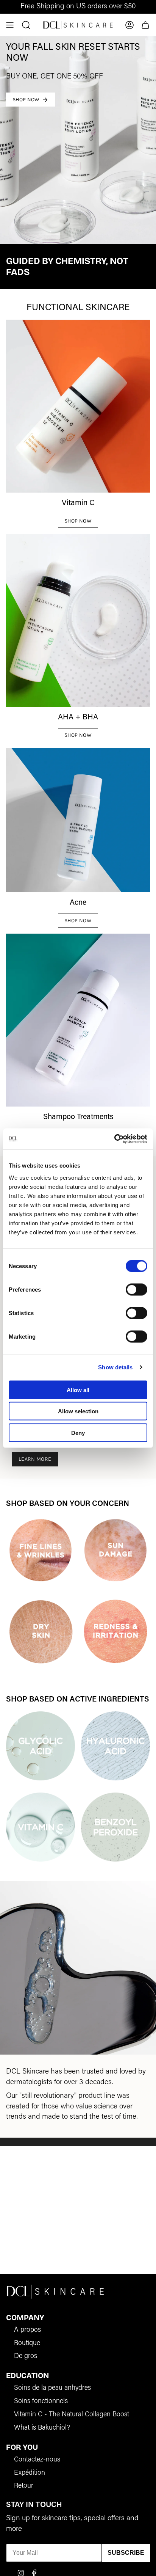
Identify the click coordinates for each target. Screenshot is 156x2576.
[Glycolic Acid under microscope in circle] (41, 1746)
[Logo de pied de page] (55, 2291)
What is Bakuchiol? (42, 2428)
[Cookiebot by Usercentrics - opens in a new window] (114, 1139)
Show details (115, 1367)
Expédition (30, 2473)
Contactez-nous (37, 2460)
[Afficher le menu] (10, 25)
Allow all (78, 1390)
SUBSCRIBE (126, 2553)
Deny (78, 1432)
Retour (24, 2486)
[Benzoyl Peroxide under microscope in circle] (115, 1827)
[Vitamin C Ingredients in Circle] (41, 1827)
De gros (26, 2356)
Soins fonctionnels (41, 2402)
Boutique (27, 2344)
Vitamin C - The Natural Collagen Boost (72, 2415)
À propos (27, 2330)
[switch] (136, 1289)
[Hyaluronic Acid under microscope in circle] (115, 1746)
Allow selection (78, 1411)
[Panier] (145, 25)
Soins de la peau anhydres (52, 2388)
